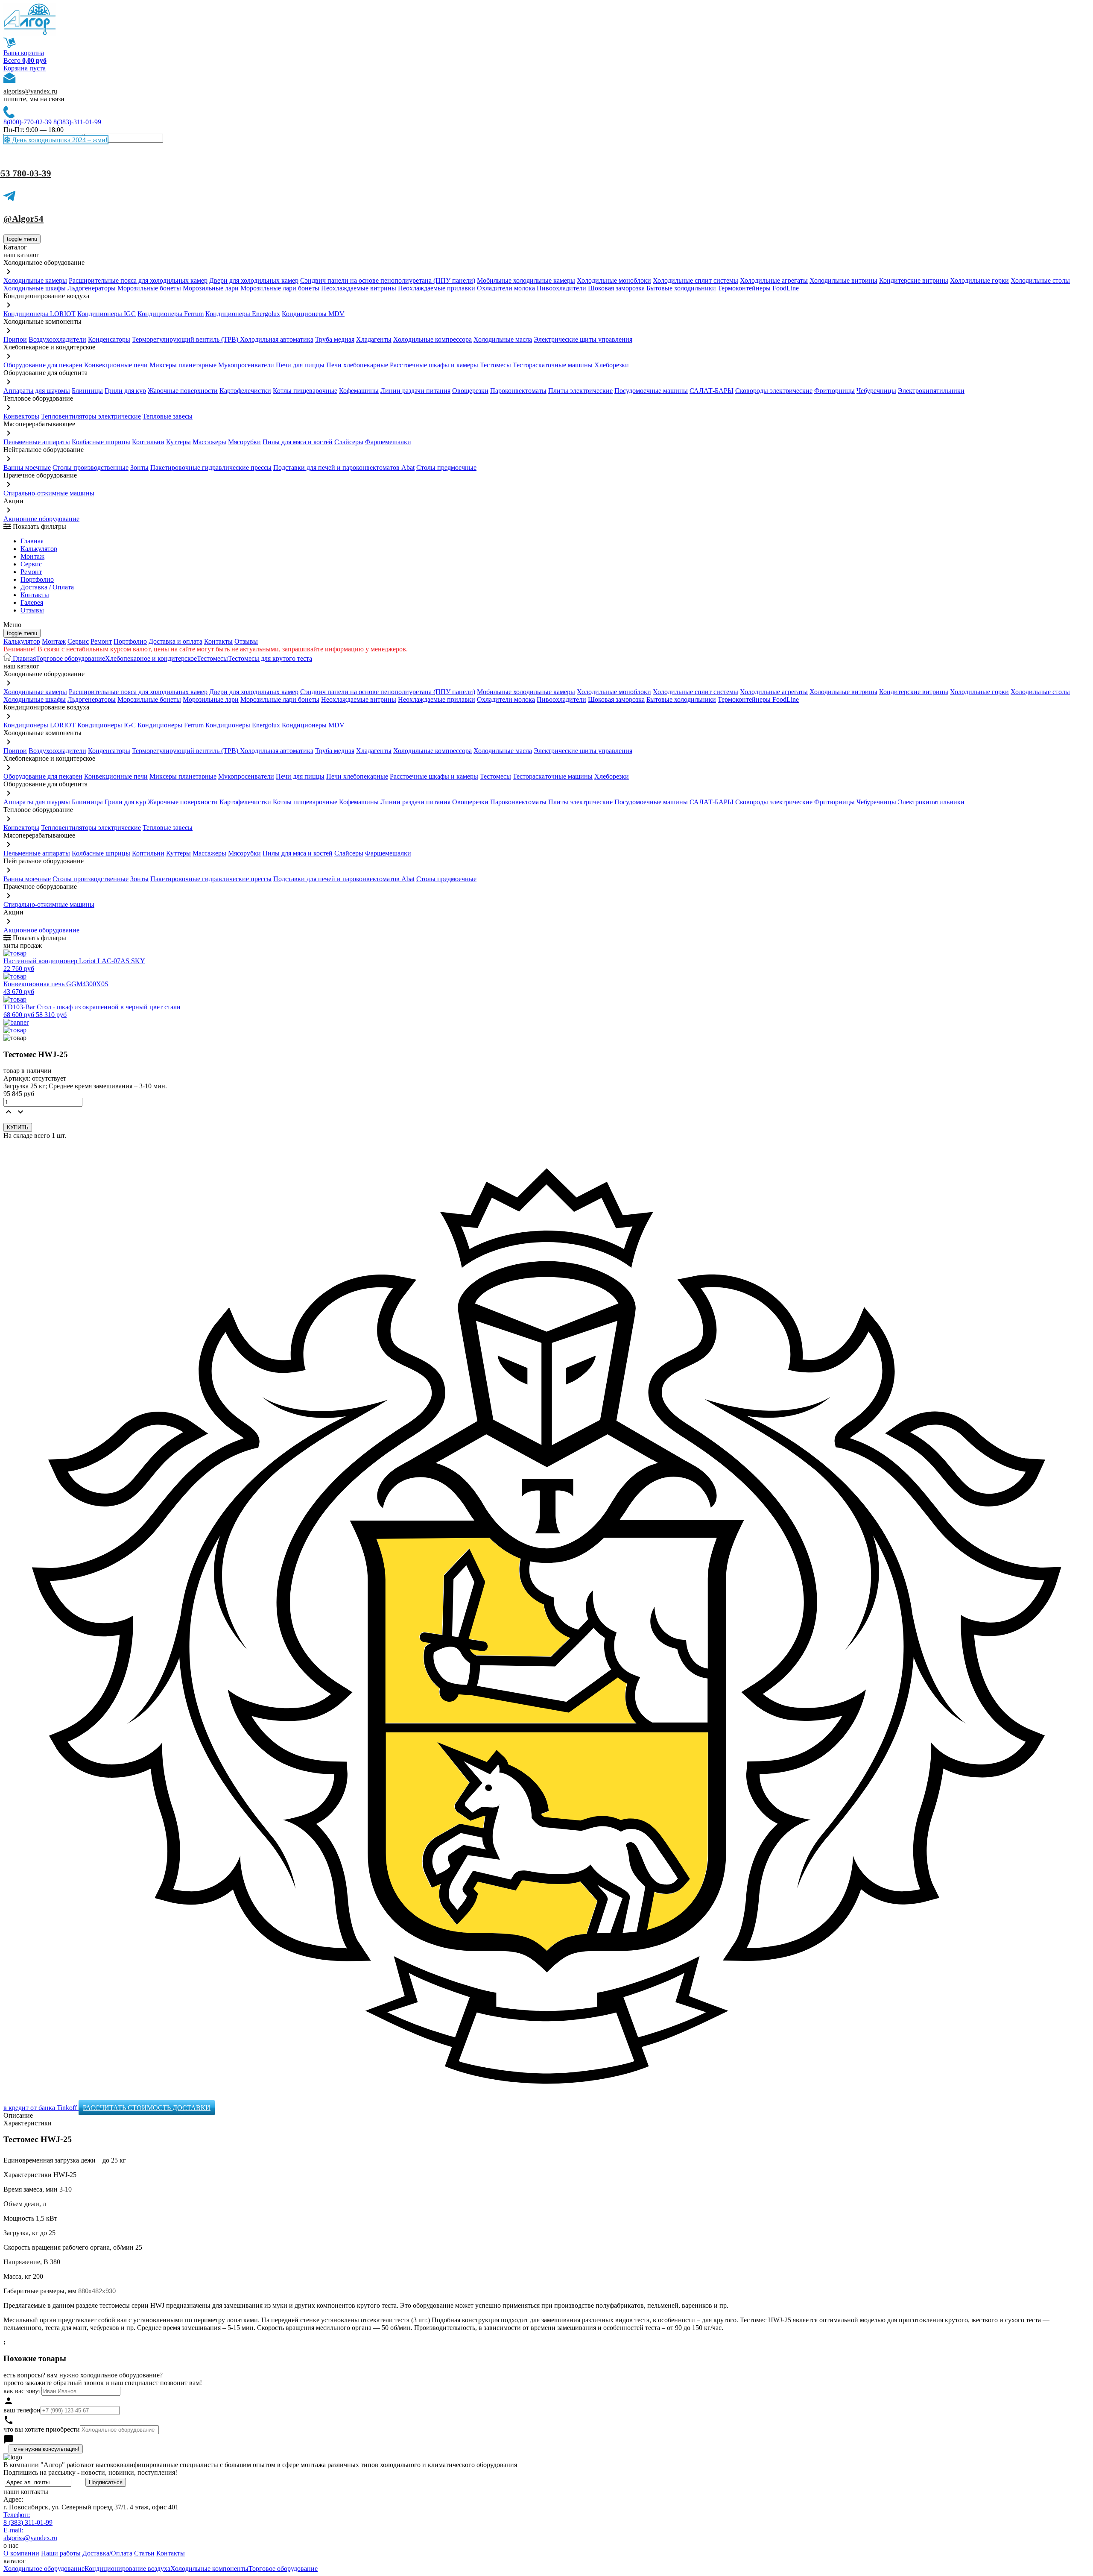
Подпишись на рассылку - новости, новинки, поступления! (90, 2472)
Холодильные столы (1040, 280)
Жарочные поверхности (183, 391)
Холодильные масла (503, 339)
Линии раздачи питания (415, 391)
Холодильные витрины (843, 280)
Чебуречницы (876, 391)
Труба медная (335, 339)
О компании (21, 2553)
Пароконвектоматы (518, 391)
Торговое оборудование (70, 658)
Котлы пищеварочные (305, 391)
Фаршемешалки (388, 442)
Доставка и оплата (175, 641)
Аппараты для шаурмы (37, 391)
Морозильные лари (211, 288)
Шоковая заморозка (616, 288)
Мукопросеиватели (246, 365)
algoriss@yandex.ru (30, 91)
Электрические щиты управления (583, 339)
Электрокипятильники (931, 391)
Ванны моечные (27, 467)
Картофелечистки (245, 391)
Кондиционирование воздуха (127, 2569)
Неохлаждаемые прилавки (437, 288)
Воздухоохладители (57, 339)
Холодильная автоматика (277, 339)
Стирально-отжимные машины (49, 493)
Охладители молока (506, 288)
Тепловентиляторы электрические (91, 416)
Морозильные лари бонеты (280, 288)
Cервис (31, 564)
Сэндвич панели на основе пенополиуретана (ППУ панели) (388, 280)
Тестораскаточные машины (553, 365)
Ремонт (31, 572)
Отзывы (32, 610)
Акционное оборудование (41, 519)
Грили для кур (125, 391)
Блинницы (87, 391)
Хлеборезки (612, 365)
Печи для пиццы (300, 365)
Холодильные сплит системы (696, 280)
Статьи (144, 2553)
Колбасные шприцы (101, 442)
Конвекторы (21, 416)
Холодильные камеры (35, 280)
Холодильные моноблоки (614, 280)
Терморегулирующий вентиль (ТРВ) (186, 339)
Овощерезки (470, 391)
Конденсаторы (109, 339)
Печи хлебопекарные (357, 365)
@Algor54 (23, 219)
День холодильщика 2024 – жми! (59, 140)
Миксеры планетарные (183, 365)
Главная (32, 541)
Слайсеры (349, 442)
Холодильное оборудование (44, 2569)
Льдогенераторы (92, 288)
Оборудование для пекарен (43, 365)
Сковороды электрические (774, 391)
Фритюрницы (834, 391)
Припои (15, 339)
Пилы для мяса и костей (298, 442)
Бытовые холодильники (681, 288)
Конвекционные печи (116, 365)
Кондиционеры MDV (313, 314)
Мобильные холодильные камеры (526, 280)
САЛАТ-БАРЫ (712, 391)
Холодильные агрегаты (774, 280)
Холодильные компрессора (433, 339)
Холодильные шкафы (35, 288)
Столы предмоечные (446, 467)
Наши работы (61, 2553)
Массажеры (209, 442)
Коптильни (148, 442)
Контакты (35, 595)
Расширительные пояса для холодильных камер (138, 280)
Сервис (78, 641)
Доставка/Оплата (107, 2553)
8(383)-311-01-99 (77, 122)
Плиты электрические (580, 391)
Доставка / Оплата (47, 587)
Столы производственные (91, 467)
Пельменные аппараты (37, 442)
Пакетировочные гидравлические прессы (211, 467)
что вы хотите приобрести (42, 2429)
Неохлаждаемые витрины (359, 288)
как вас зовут (22, 2391)
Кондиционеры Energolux (243, 314)
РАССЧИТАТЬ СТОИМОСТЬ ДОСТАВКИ (147, 2108)
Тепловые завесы (168, 416)
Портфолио (37, 579)
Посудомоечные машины (651, 391)
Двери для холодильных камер (254, 280)
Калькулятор (39, 549)
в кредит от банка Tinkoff (41, 2108)
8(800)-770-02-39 (28, 122)
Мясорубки (244, 442)
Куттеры (178, 442)
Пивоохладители (561, 288)
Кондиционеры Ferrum (171, 314)
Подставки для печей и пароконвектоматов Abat (344, 467)
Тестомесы (495, 365)
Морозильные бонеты (149, 288)
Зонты (139, 467)
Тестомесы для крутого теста (270, 658)
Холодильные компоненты (209, 2569)
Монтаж (32, 556)
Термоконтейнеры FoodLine (758, 288)
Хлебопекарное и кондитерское (151, 658)
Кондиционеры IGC (107, 314)
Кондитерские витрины (914, 280)
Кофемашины (359, 391)
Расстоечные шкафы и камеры (434, 365)
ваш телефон (22, 2410)
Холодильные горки (979, 280)
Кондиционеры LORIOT (39, 314)
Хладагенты (374, 339)
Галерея (32, 602)
